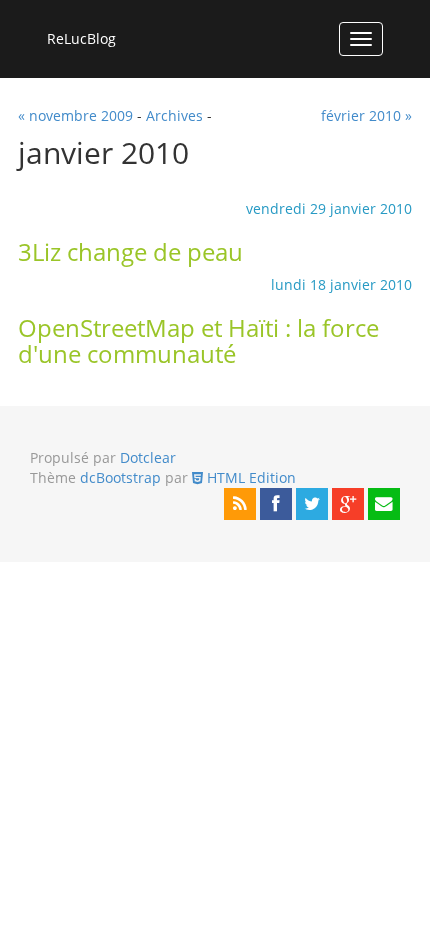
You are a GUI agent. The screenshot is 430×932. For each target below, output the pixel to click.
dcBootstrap (120, 477)
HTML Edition (249, 477)
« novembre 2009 (75, 115)
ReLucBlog (81, 38)
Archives (174, 115)
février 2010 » (366, 115)
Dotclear (148, 457)
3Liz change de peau (130, 252)
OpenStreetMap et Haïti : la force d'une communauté (198, 341)
